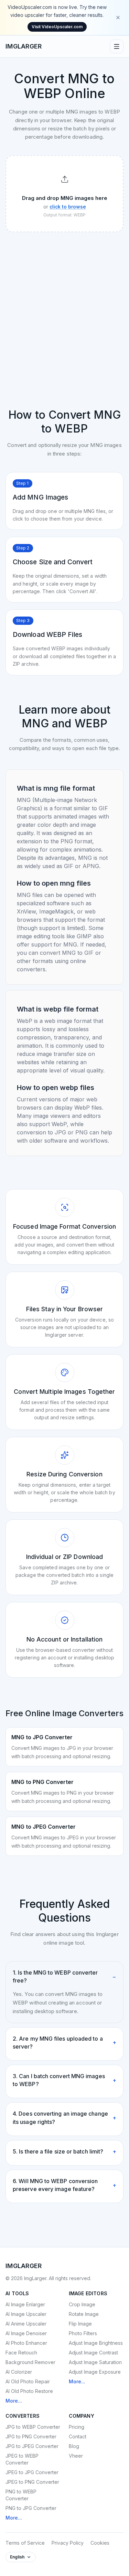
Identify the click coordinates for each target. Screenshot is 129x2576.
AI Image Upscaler (26, 2314)
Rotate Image (84, 2314)
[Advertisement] (64, 305)
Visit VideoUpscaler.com (57, 27)
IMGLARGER (24, 46)
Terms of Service (25, 2543)
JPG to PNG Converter (31, 2436)
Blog (74, 2446)
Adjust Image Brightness (96, 2343)
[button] (64, 194)
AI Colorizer (19, 2372)
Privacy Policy (68, 2543)
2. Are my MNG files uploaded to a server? (64, 2043)
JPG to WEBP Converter (33, 2427)
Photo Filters (83, 2333)
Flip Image (80, 2324)
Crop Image (82, 2304)
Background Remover (30, 2362)
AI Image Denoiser (26, 2333)
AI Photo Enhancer (26, 2343)
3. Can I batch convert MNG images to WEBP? (64, 2080)
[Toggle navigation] (117, 46)
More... (14, 2401)
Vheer (76, 2456)
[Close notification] (118, 18)
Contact (78, 2436)
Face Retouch (21, 2353)
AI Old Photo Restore (29, 2391)
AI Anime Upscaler (26, 2324)
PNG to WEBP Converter (21, 2495)
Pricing (77, 2427)
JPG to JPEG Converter (32, 2446)
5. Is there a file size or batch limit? (64, 2151)
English (17, 2557)
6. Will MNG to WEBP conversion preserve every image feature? (64, 2185)
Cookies (100, 2543)
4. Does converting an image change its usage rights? (64, 2118)
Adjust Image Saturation (95, 2362)
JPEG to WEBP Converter (22, 2459)
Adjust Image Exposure (95, 2372)
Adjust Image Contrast (93, 2353)
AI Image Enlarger (25, 2304)
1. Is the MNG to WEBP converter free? (64, 1976)
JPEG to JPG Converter (32, 2472)
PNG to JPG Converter (31, 2508)
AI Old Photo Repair (28, 2381)
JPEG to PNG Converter (32, 2482)
